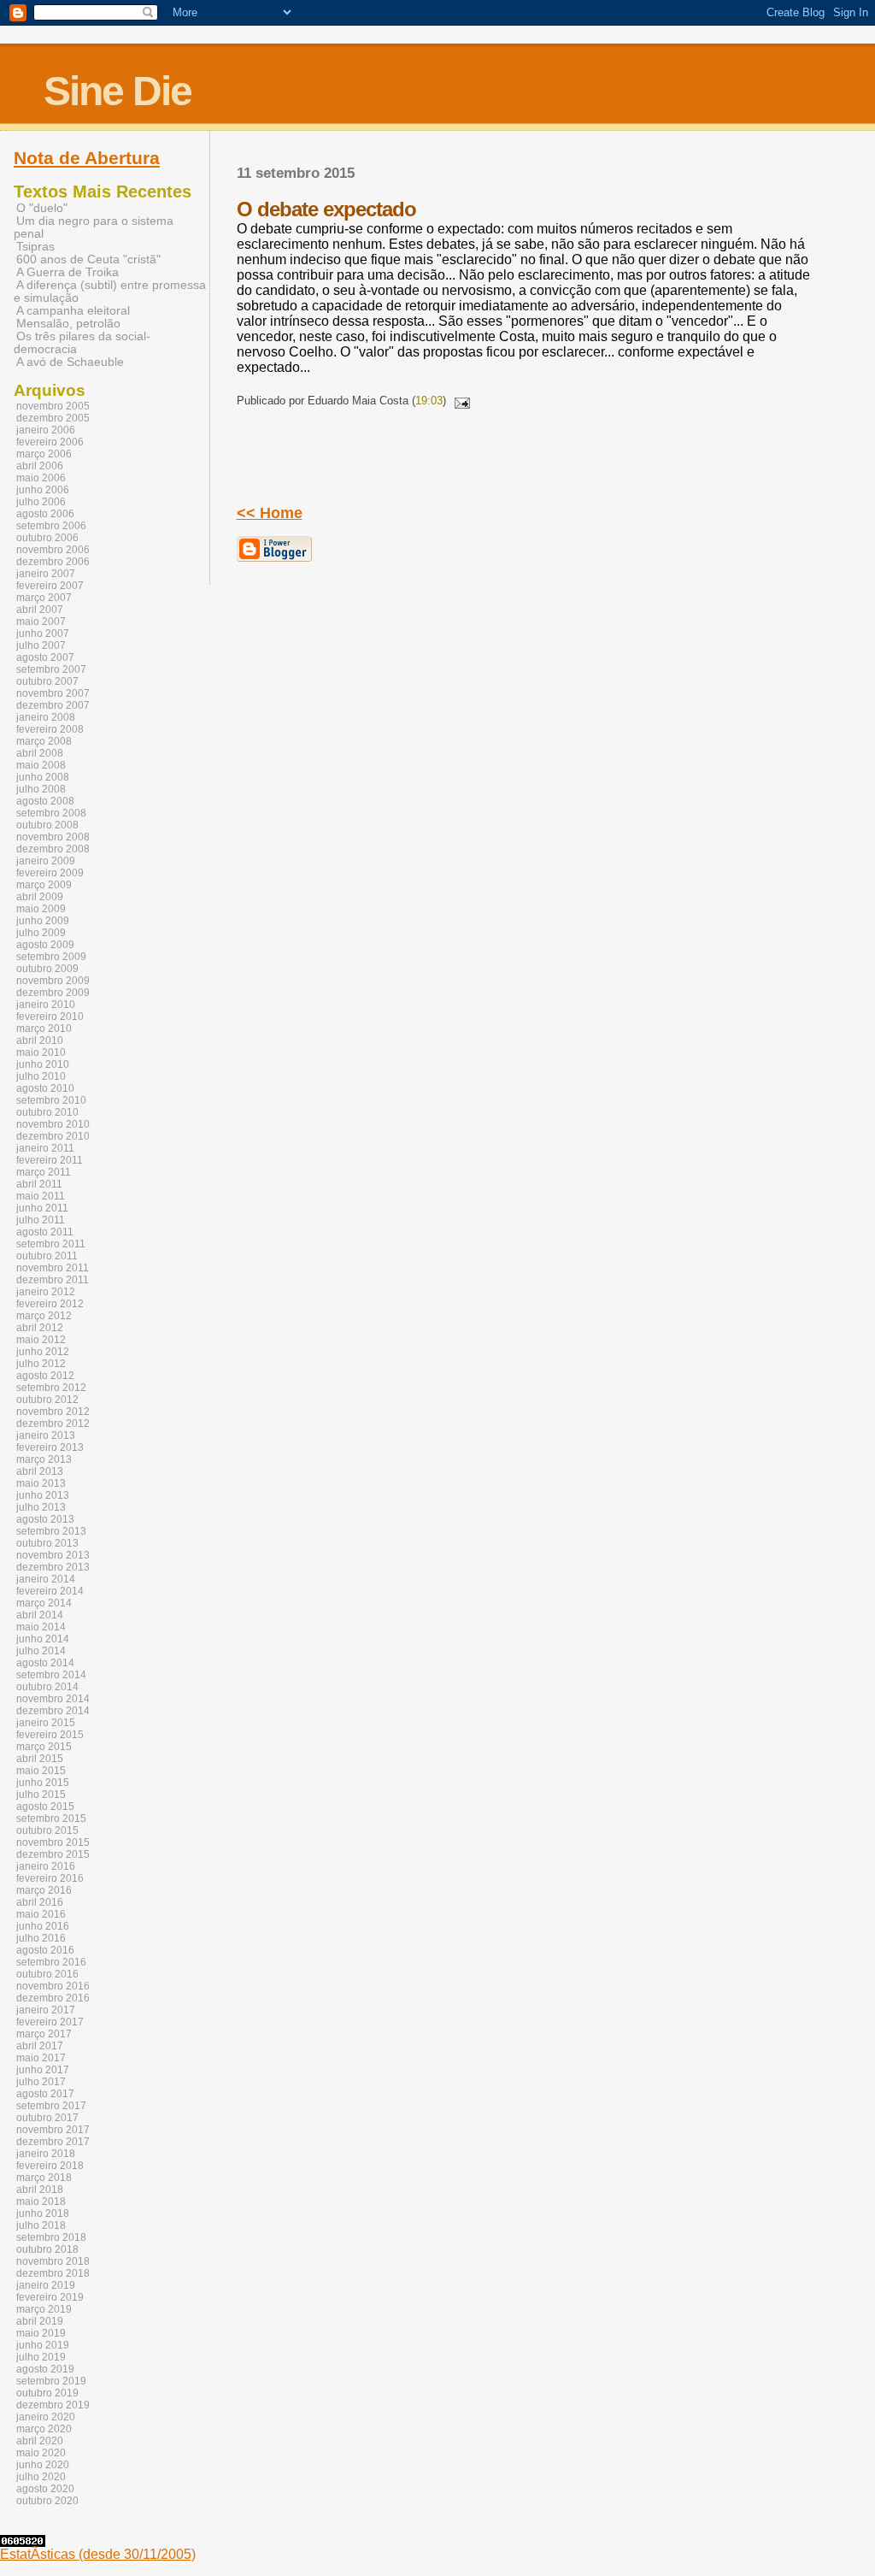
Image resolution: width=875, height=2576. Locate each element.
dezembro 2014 (53, 1711)
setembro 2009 (51, 957)
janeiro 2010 (46, 1005)
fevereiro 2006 (50, 442)
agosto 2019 (45, 2369)
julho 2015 (41, 1795)
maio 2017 (41, 2058)
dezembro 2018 (53, 2273)
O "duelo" (42, 208)
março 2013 (44, 1459)
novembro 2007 (53, 693)
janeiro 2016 (46, 1866)
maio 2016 (41, 1914)
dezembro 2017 (53, 2142)
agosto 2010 (45, 1088)
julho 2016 (41, 1938)
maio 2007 (41, 622)
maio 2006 (41, 478)
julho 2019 (41, 2357)
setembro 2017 (51, 2106)
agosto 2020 (45, 2489)
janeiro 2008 (46, 717)
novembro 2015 (53, 1842)
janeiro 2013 (46, 1435)
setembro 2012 (51, 1388)
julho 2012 (41, 1364)
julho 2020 (41, 2477)
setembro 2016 (51, 1962)
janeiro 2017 (46, 2010)
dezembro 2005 (53, 418)
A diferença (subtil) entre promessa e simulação (110, 292)
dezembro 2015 (53, 1854)
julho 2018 (41, 2225)
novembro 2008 (53, 837)
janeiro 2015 (46, 1723)
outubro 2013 (47, 1543)
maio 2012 (41, 1340)
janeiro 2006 (46, 430)
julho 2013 (41, 1507)
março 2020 (44, 2429)
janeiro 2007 (46, 574)
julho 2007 (41, 645)
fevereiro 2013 (50, 1447)
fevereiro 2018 (50, 2166)
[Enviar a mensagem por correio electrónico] (460, 401)
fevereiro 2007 (50, 586)
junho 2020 (43, 2465)
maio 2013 (41, 1483)
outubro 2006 (47, 538)
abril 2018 (40, 2190)
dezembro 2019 (53, 2405)
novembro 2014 (53, 1699)
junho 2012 (43, 1352)
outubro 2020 (47, 2501)
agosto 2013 (45, 1519)
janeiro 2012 (46, 1292)
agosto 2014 (45, 1663)
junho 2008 (43, 777)
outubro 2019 (47, 2393)
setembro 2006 (51, 526)
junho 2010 (43, 1064)
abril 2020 (40, 2441)
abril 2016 (40, 1902)
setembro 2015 (51, 1819)
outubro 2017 (47, 2118)
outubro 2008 (47, 825)
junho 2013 (43, 1495)
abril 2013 (40, 1471)
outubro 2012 (47, 1400)
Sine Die (117, 91)
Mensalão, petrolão (68, 324)
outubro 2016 (47, 1974)
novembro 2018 (53, 2261)
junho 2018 (43, 2213)
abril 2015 (40, 1759)
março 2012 (44, 1316)
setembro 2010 (51, 1100)
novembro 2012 (53, 1412)
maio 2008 (41, 765)
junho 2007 (43, 634)
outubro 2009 (47, 969)
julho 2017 (41, 2082)
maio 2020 (41, 2453)
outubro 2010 (47, 1112)
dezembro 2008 (53, 849)
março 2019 (44, 2309)
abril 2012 (40, 1328)
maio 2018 (41, 2202)
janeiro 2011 (45, 1148)
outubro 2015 (47, 1830)
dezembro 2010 (53, 1136)
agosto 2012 (45, 1376)
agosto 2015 (45, 1807)
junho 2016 (43, 1926)
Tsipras (35, 247)
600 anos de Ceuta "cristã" (88, 259)
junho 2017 (43, 2070)
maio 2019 (41, 2333)
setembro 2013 (51, 1531)
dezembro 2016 (53, 1998)
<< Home (270, 513)
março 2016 (44, 1890)
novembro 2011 (53, 1268)
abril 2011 (39, 1184)
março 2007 (44, 598)
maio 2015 (41, 1771)
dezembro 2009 (53, 993)
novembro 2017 (53, 2130)
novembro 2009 (53, 981)
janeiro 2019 (46, 2285)
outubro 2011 (47, 1256)
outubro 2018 (47, 2249)
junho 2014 (43, 1639)
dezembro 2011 (53, 1280)
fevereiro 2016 (50, 1878)
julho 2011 (41, 1220)
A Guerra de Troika (68, 272)
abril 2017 (40, 2046)
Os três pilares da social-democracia (82, 343)
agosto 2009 (45, 945)
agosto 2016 (45, 1950)
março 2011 (44, 1172)
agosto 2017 (45, 2094)
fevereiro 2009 (50, 873)
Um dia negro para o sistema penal (94, 227)
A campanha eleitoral (73, 311)
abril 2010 (40, 1040)
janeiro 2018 (46, 2154)
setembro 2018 (51, 2237)
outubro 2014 (47, 1687)
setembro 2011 (51, 1244)
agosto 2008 (45, 801)
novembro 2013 (53, 1555)
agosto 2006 (45, 514)
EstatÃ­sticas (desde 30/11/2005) (98, 2554)
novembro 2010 (53, 1124)
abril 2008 (40, 753)
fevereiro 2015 (50, 1735)
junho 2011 (42, 1208)
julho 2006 (41, 502)
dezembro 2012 (53, 1424)
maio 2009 (41, 909)
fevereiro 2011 (50, 1160)
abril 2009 (40, 897)
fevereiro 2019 (50, 2297)
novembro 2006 (53, 550)
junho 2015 (43, 1783)
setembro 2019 (51, 2381)
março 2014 (44, 1603)
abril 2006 (40, 466)
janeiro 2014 (46, 1579)
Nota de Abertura (87, 158)
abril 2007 (40, 610)
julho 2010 (41, 1076)
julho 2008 (41, 789)
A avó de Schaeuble (70, 362)
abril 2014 (40, 1615)
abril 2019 (40, 2321)
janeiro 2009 (46, 861)
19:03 (429, 401)
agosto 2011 (45, 1232)
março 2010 (44, 1029)
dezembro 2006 (53, 562)
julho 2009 (41, 933)
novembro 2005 (53, 406)
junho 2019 (43, 2345)
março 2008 (44, 741)
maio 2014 (41, 1627)
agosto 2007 (45, 657)
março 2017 (44, 2034)
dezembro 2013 (53, 1567)
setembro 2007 (51, 669)
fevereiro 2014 (50, 1591)
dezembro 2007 (53, 705)
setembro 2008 (51, 813)
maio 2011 (41, 1196)
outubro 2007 (47, 681)
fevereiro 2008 (50, 729)
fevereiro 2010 (50, 1017)
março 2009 (44, 885)
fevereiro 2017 (50, 2022)
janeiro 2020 (46, 2417)
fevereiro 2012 (50, 1304)
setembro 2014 (51, 1675)
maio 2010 (41, 1052)
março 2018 (44, 2178)
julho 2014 (41, 1651)
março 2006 (44, 454)
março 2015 (44, 1747)
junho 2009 (43, 921)
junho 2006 (43, 490)
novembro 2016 (53, 1986)
